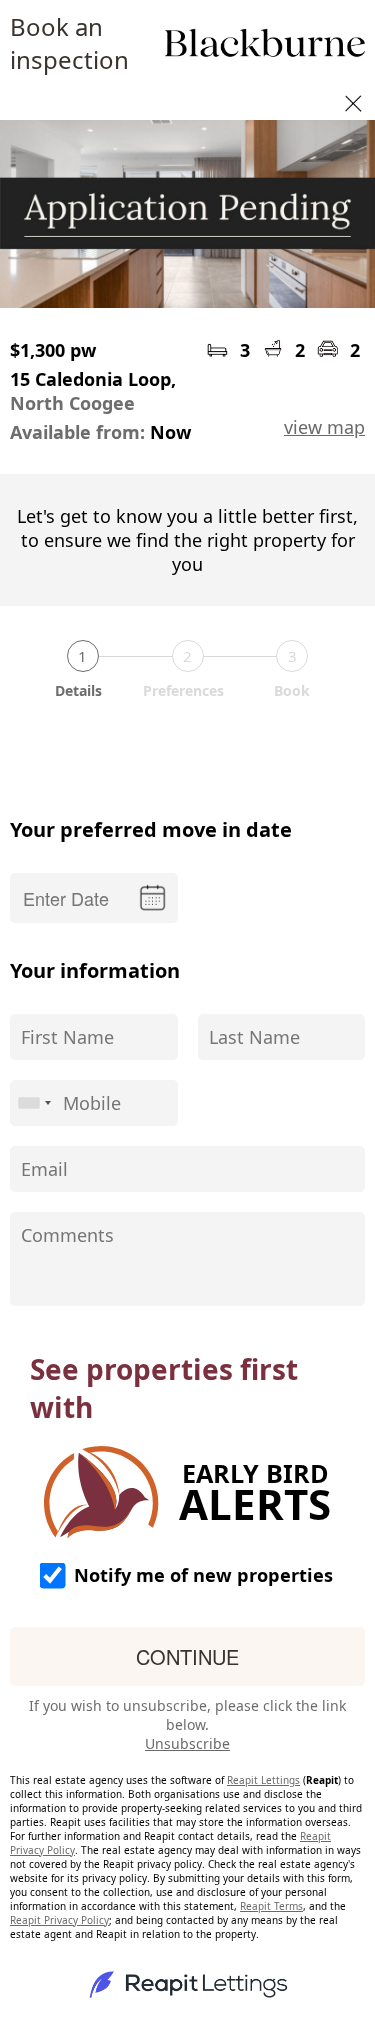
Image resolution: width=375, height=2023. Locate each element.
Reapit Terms (271, 1906)
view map (324, 427)
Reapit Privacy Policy (59, 1920)
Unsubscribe (187, 1743)
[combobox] (34, 1103)
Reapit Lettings (263, 1780)
